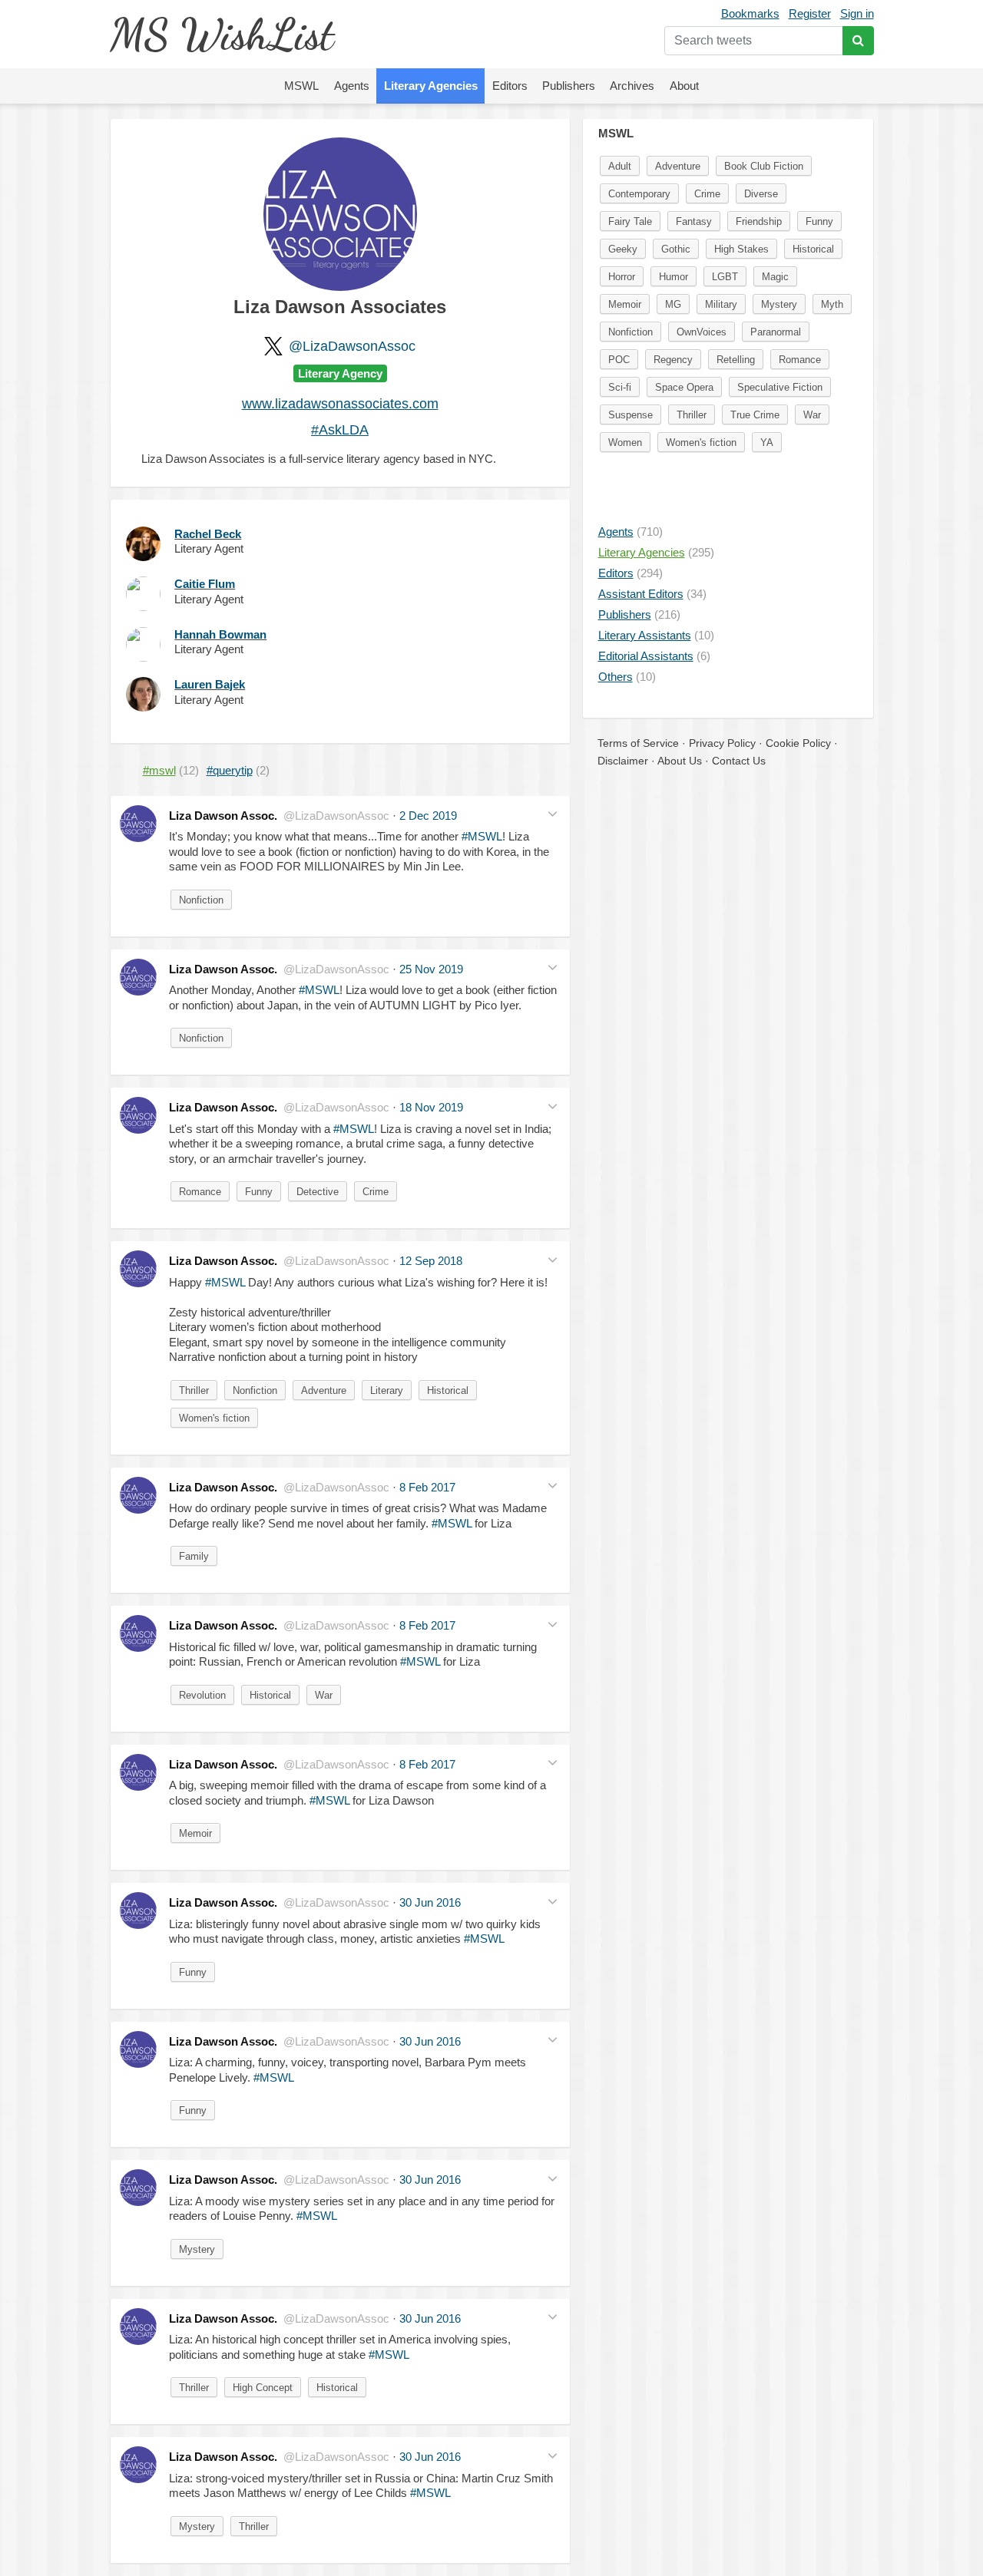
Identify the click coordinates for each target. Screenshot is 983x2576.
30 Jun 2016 (430, 1902)
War (324, 1695)
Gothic (676, 249)
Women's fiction (214, 1418)
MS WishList (222, 34)
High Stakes (741, 249)
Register (810, 13)
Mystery (197, 2249)
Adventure (324, 1390)
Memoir (195, 1833)
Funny (259, 1192)
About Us (680, 761)
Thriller (194, 1390)
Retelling (736, 360)
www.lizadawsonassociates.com (340, 404)
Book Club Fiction (764, 166)
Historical (448, 1390)
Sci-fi (620, 387)
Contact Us (739, 761)
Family (194, 1556)
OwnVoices (702, 332)
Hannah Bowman (220, 634)
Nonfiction (201, 900)
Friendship (759, 221)
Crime (376, 1192)
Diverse (761, 194)
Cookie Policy (798, 743)
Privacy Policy (722, 743)
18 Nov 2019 (431, 1107)
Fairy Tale (630, 221)
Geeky (623, 249)
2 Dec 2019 (428, 816)
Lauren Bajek (210, 684)
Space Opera (684, 387)
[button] (553, 814)
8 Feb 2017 (427, 1487)
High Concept (263, 2388)
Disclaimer (623, 761)
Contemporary (639, 194)
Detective (318, 1192)
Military (721, 304)
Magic (775, 277)
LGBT (725, 277)
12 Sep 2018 (431, 1261)
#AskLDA (340, 430)
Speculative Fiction (780, 387)
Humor (674, 277)
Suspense (631, 415)
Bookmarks (750, 13)
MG (673, 304)
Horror (622, 277)
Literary (387, 1390)
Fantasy (694, 221)
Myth (832, 304)
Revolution (202, 1695)
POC (619, 360)
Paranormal (776, 332)
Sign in (857, 13)
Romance (200, 1192)
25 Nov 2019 (431, 969)
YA (767, 443)
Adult (620, 166)
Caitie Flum (205, 584)
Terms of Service (638, 743)
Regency (673, 360)
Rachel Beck (208, 534)
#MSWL (482, 836)
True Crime (755, 415)
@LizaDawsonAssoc (352, 346)
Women (625, 443)
